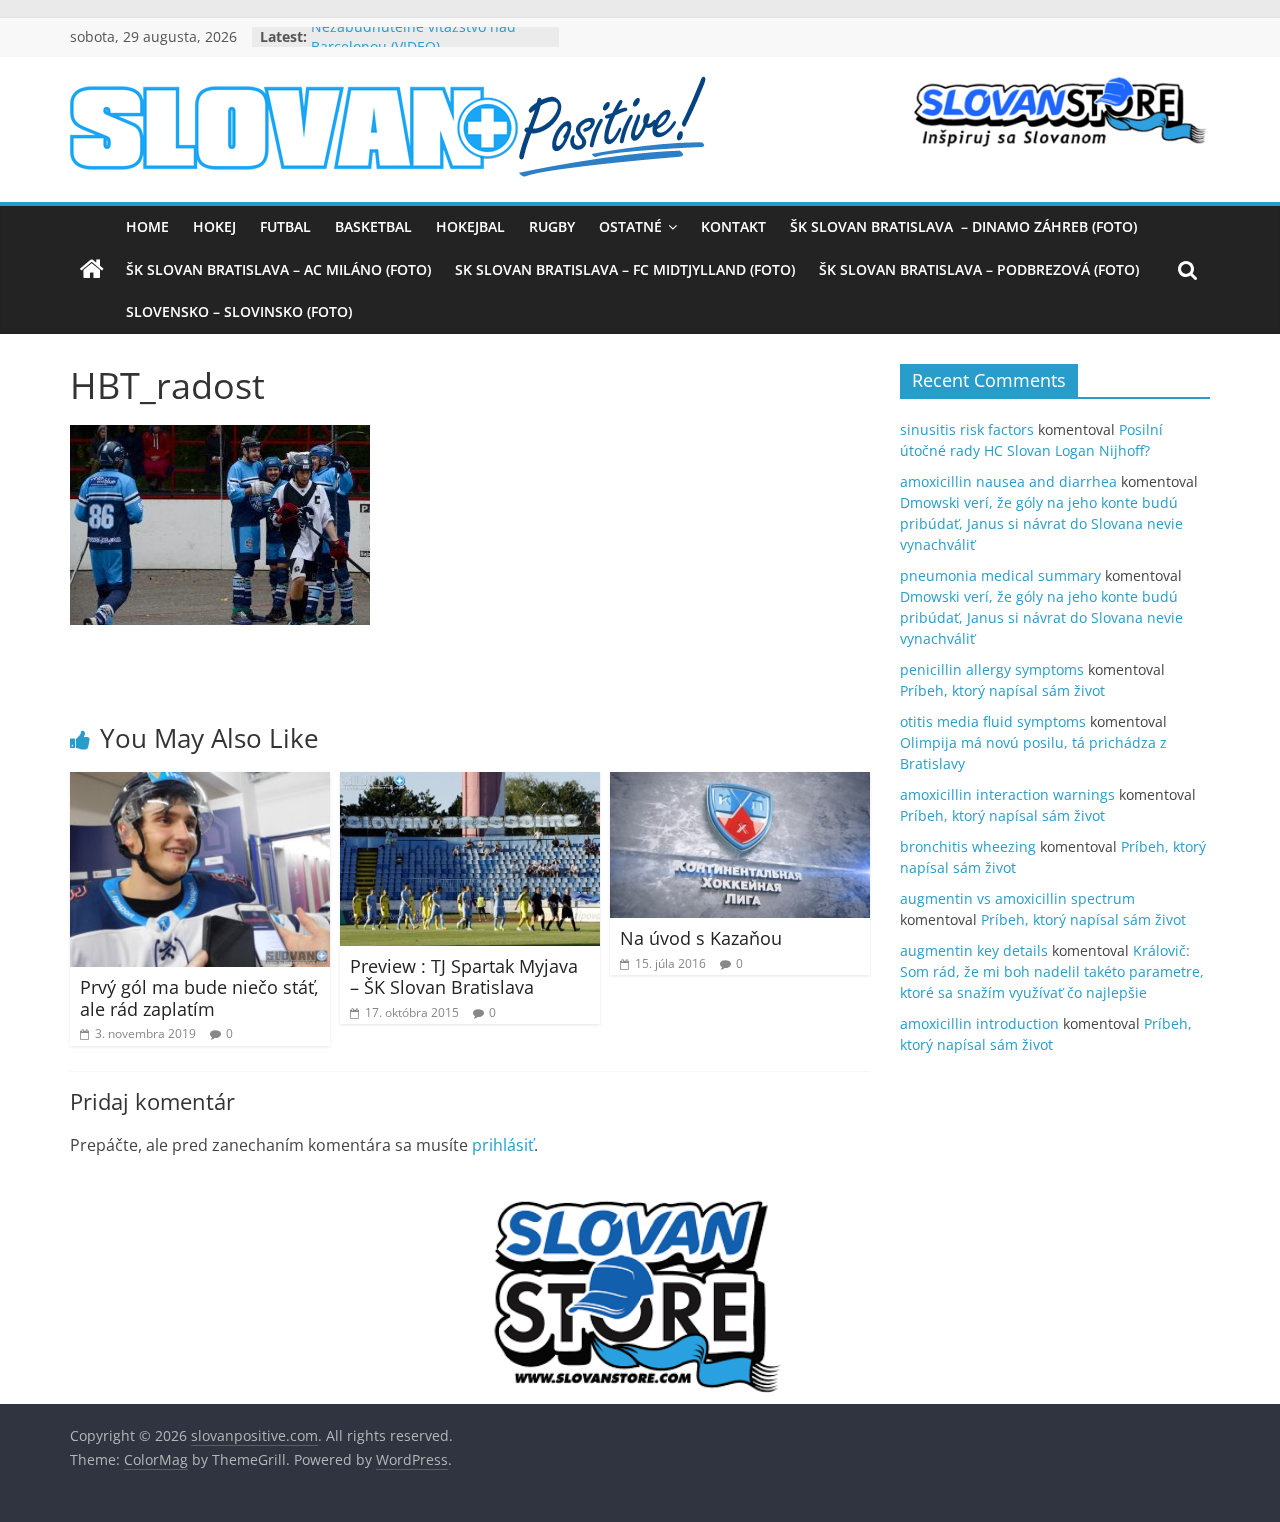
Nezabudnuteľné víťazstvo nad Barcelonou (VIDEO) (413, 46)
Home (147, 226)
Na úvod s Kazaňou (701, 938)
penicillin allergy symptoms (992, 669)
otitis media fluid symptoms (993, 721)
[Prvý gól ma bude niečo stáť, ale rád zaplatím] (200, 784)
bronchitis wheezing (968, 846)
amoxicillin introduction (979, 1023)
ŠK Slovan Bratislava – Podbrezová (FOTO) (979, 269)
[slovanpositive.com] (92, 270)
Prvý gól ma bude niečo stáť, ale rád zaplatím (199, 998)
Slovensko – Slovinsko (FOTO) (239, 311)
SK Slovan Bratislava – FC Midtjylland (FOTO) (625, 269)
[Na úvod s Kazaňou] (740, 784)
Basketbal (373, 226)
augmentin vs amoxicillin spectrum (1017, 898)
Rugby (552, 226)
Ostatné (630, 226)
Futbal (285, 226)
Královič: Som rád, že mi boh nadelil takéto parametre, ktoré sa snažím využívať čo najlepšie (1052, 971)
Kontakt (733, 226)
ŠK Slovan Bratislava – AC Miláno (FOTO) (278, 269)
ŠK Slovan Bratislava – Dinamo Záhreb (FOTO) (963, 226)
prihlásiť (503, 1145)
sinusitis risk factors (967, 429)
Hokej (214, 226)
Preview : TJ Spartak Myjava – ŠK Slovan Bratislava (464, 977)
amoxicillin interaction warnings (1007, 794)
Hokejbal (470, 226)
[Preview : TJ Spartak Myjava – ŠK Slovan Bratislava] (470, 784)
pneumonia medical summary (1000, 575)
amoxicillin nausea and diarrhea (1008, 481)
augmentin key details (974, 950)
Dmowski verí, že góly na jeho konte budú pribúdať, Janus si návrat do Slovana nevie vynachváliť (1041, 523)
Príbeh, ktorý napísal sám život (1002, 690)
